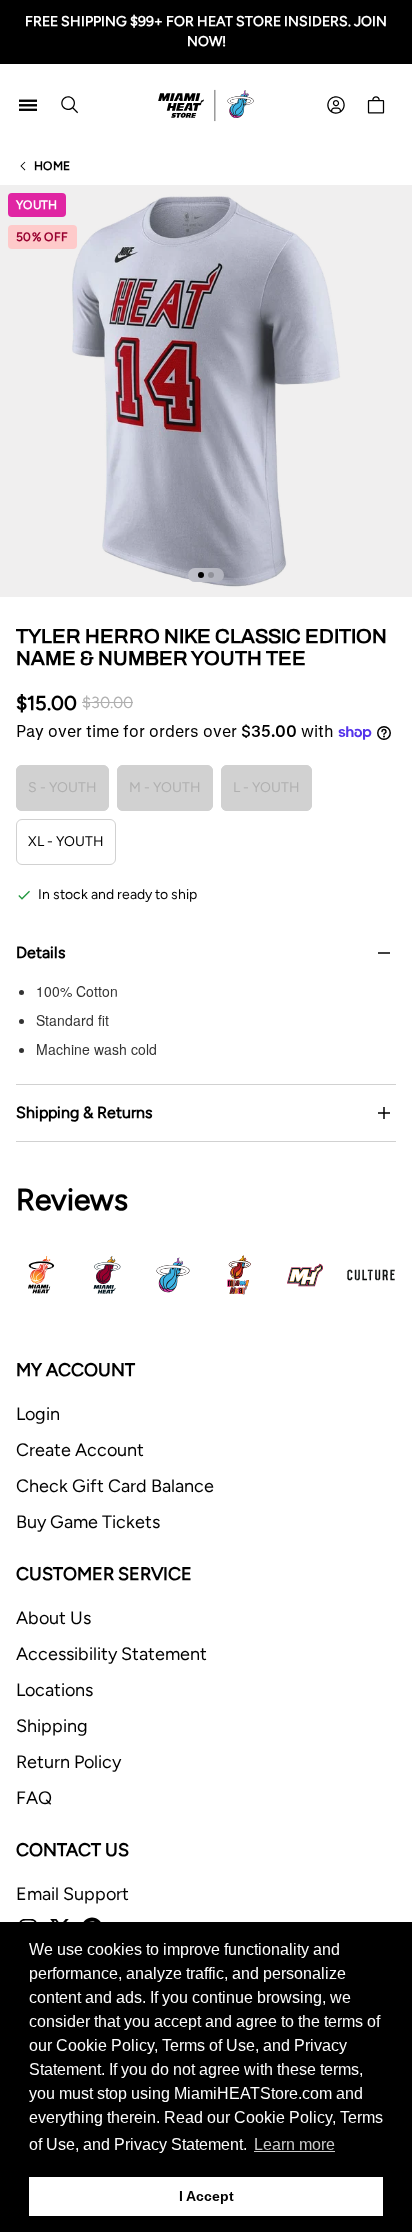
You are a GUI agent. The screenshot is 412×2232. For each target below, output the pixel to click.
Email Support (72, 1894)
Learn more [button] (294, 2144)
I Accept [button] (206, 2196)
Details (40, 952)
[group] (206, 391)
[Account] (336, 105)
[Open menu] (28, 105)
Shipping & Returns (84, 1112)
